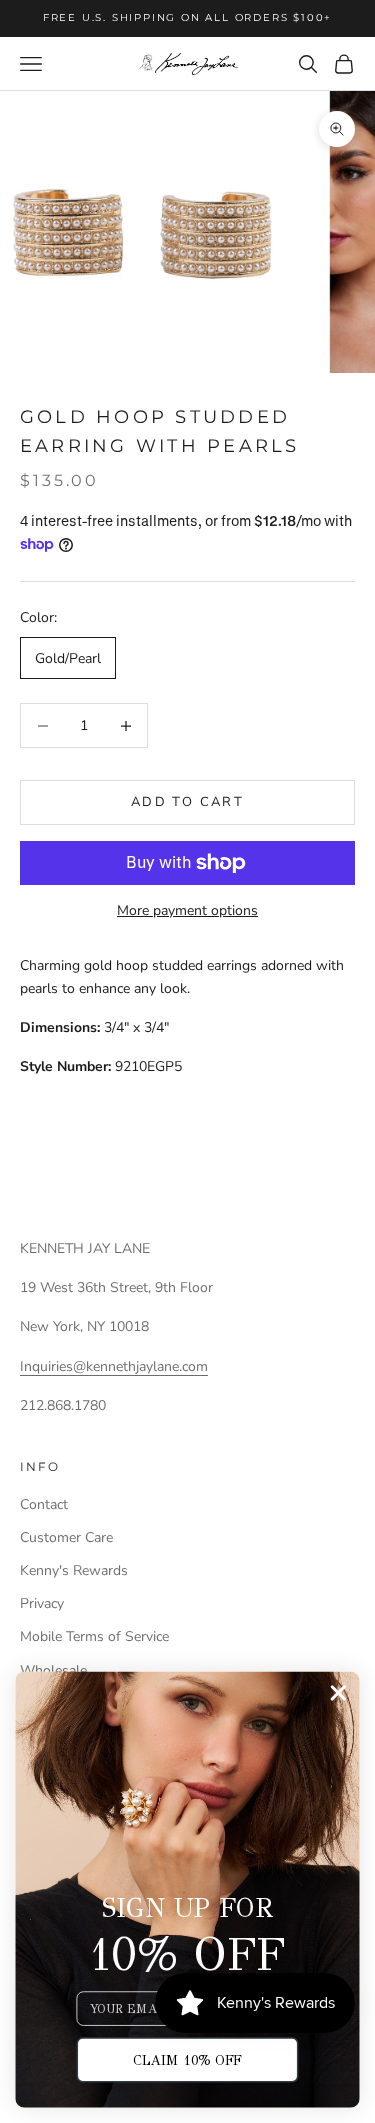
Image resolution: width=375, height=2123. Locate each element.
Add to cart (187, 802)
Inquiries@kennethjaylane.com (114, 1366)
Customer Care (66, 1537)
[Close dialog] (338, 1693)
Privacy (42, 1603)
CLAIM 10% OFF (187, 2059)
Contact (44, 1504)
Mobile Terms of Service (94, 1636)
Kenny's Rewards (74, 1570)
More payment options (187, 910)
